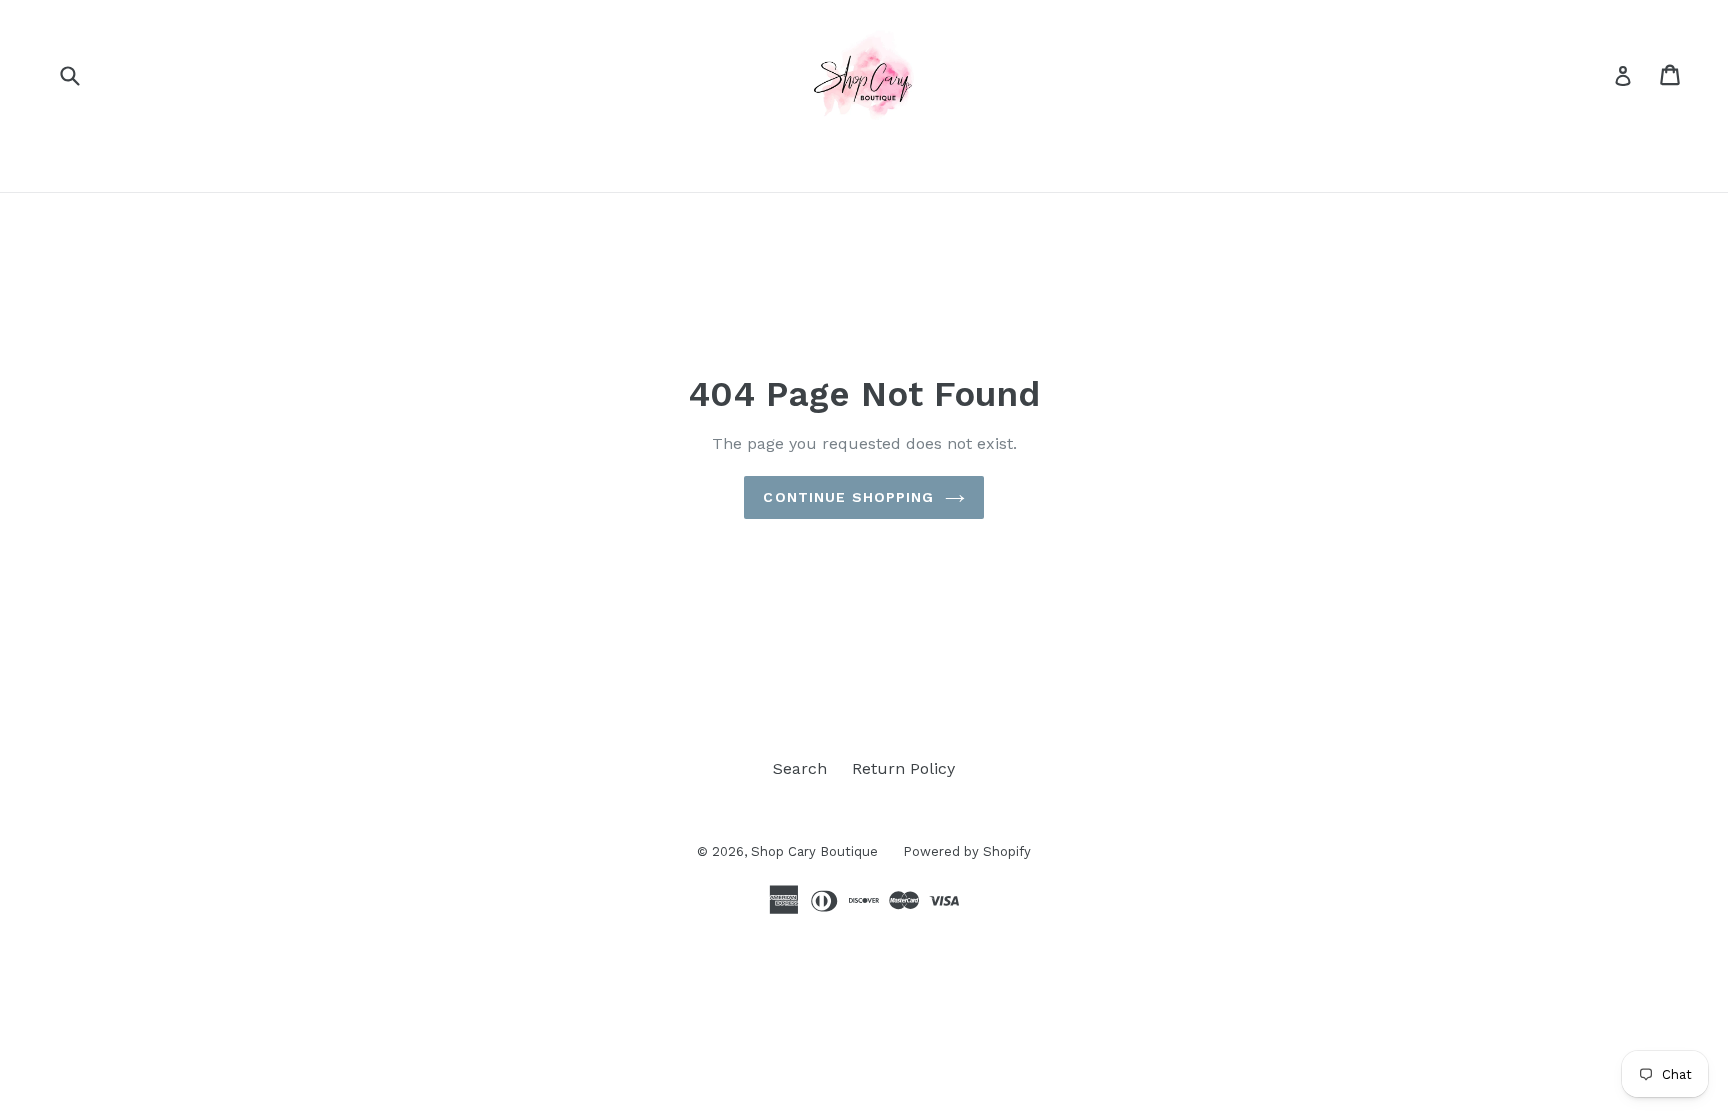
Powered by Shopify (967, 851)
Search (800, 768)
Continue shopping (848, 497)
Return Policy (903, 768)
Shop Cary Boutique (814, 851)
